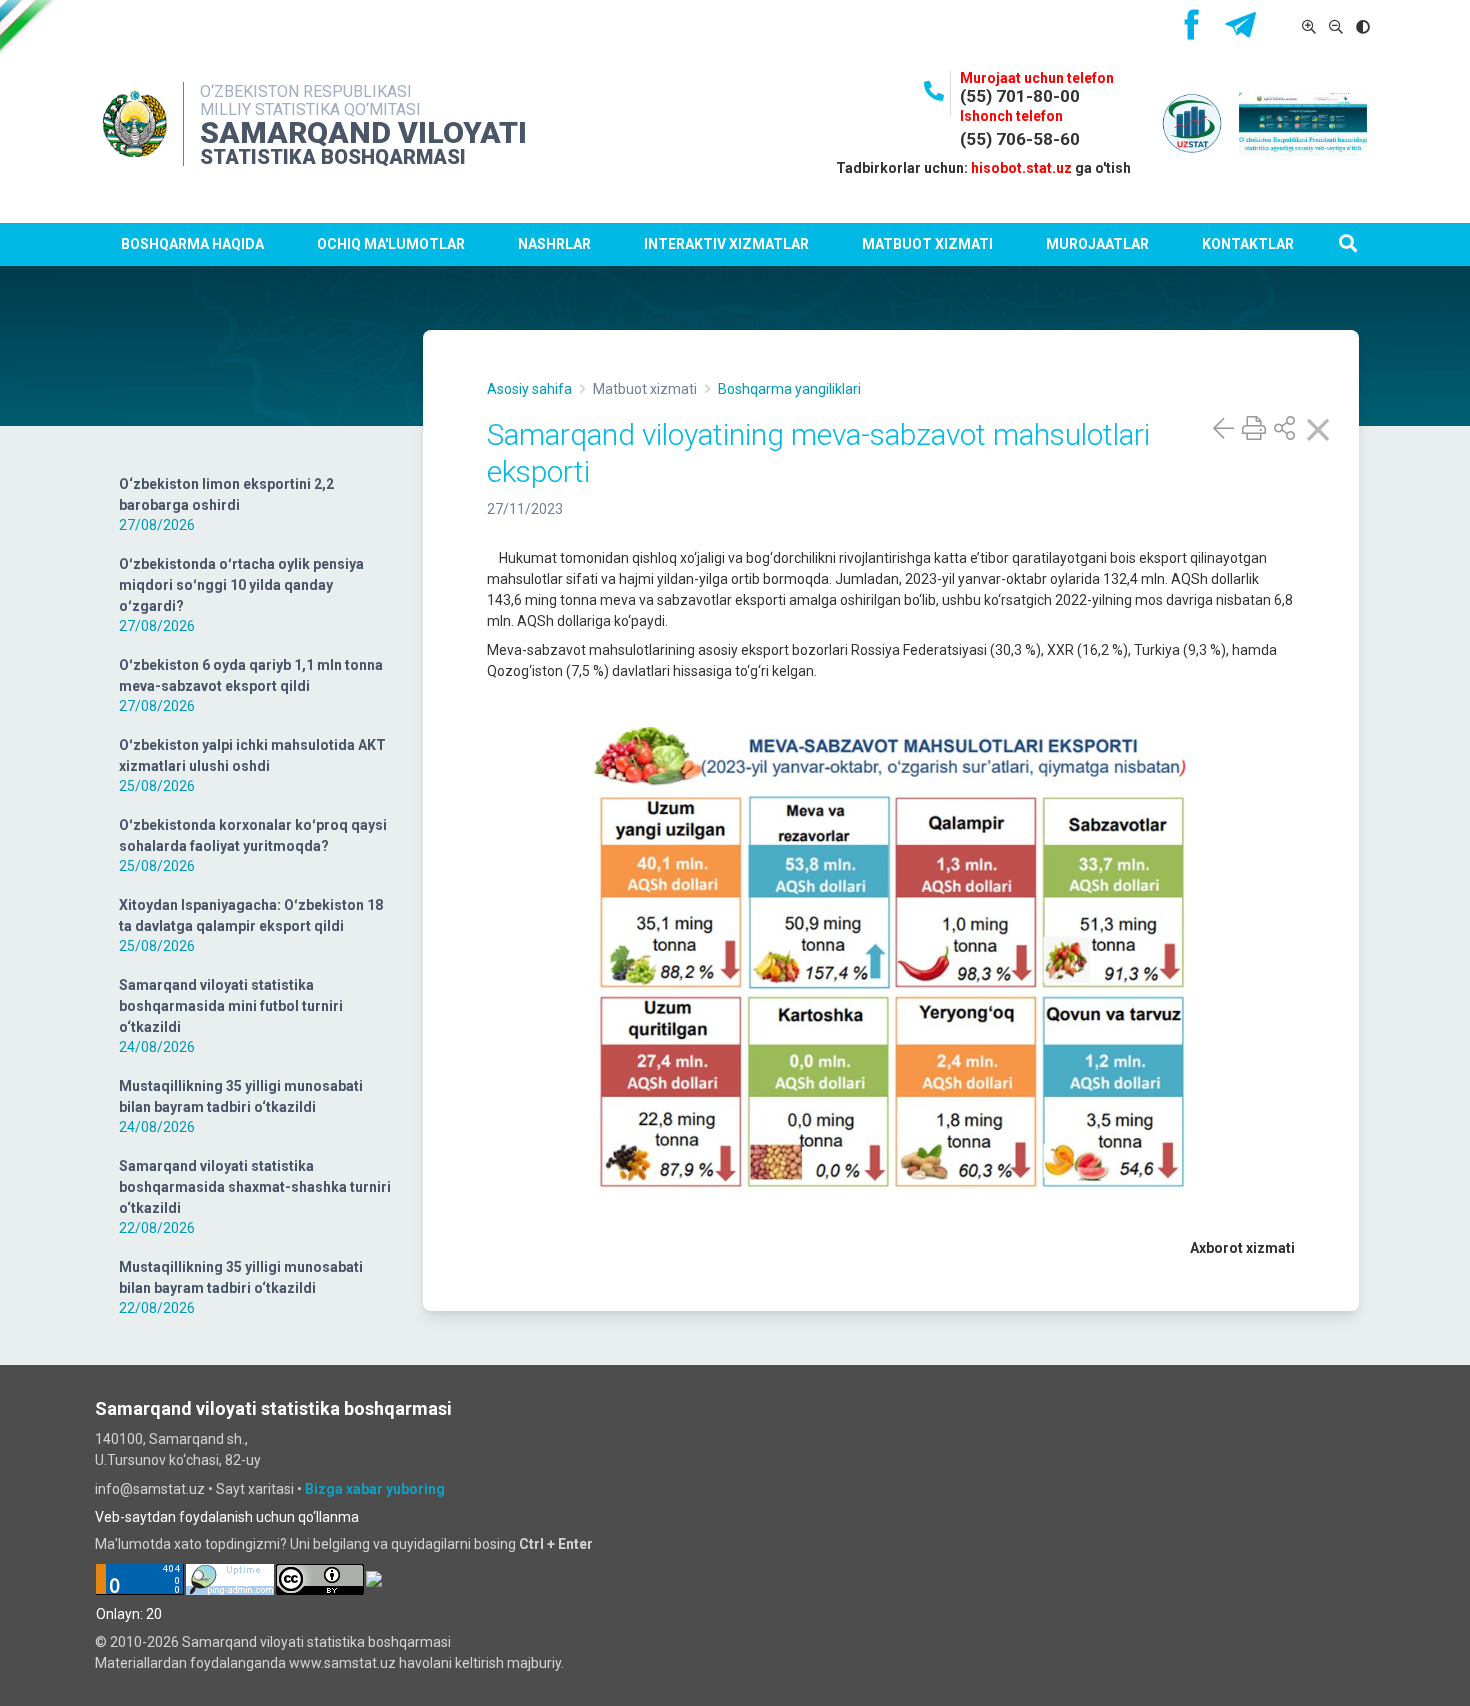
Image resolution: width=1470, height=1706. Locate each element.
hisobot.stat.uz (1021, 168)
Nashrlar (554, 244)
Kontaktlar (1248, 244)
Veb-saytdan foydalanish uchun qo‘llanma (227, 1517)
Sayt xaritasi (255, 1489)
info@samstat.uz (150, 1489)
